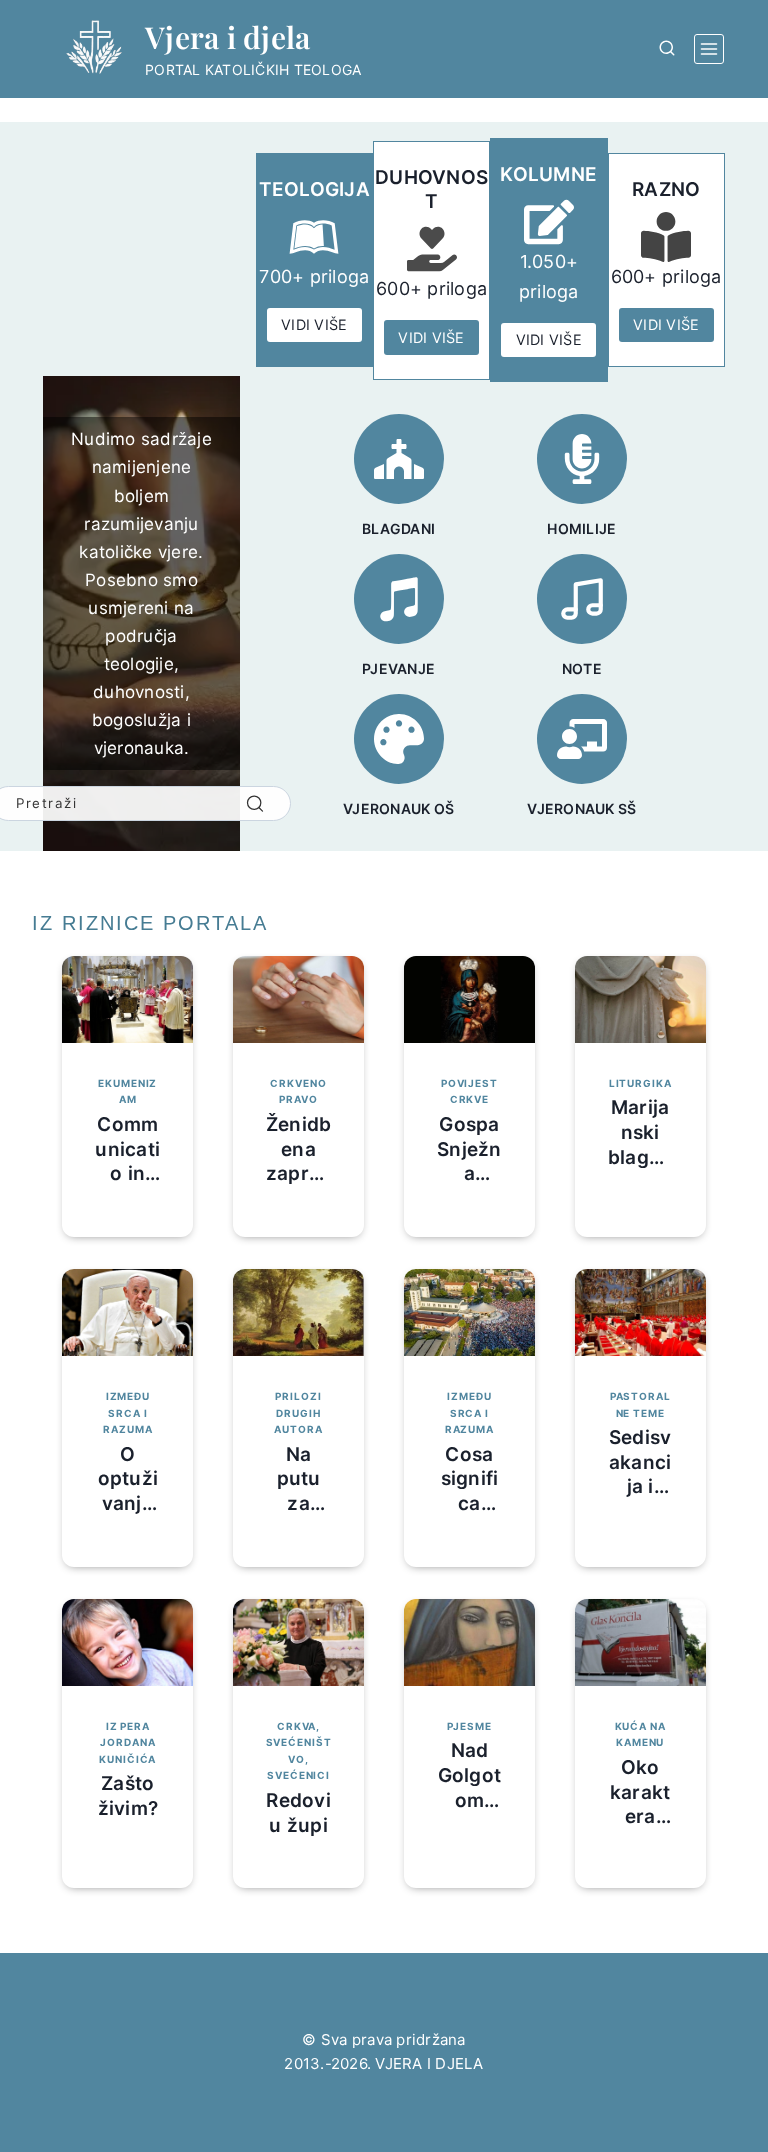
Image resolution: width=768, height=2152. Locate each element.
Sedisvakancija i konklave (640, 1487)
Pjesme (469, 1726)
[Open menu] (709, 49)
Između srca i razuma (127, 1412)
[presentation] (127, 999)
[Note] (582, 599)
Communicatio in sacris (127, 1161)
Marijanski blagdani (640, 1144)
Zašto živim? (128, 1796)
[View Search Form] (667, 49)
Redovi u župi (298, 1813)
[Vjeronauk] (582, 739)
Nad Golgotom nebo (470, 1787)
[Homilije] (582, 459)
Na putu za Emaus (298, 1491)
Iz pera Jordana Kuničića (127, 1742)
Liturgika (640, 1083)
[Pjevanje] (399, 599)
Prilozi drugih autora (298, 1412)
